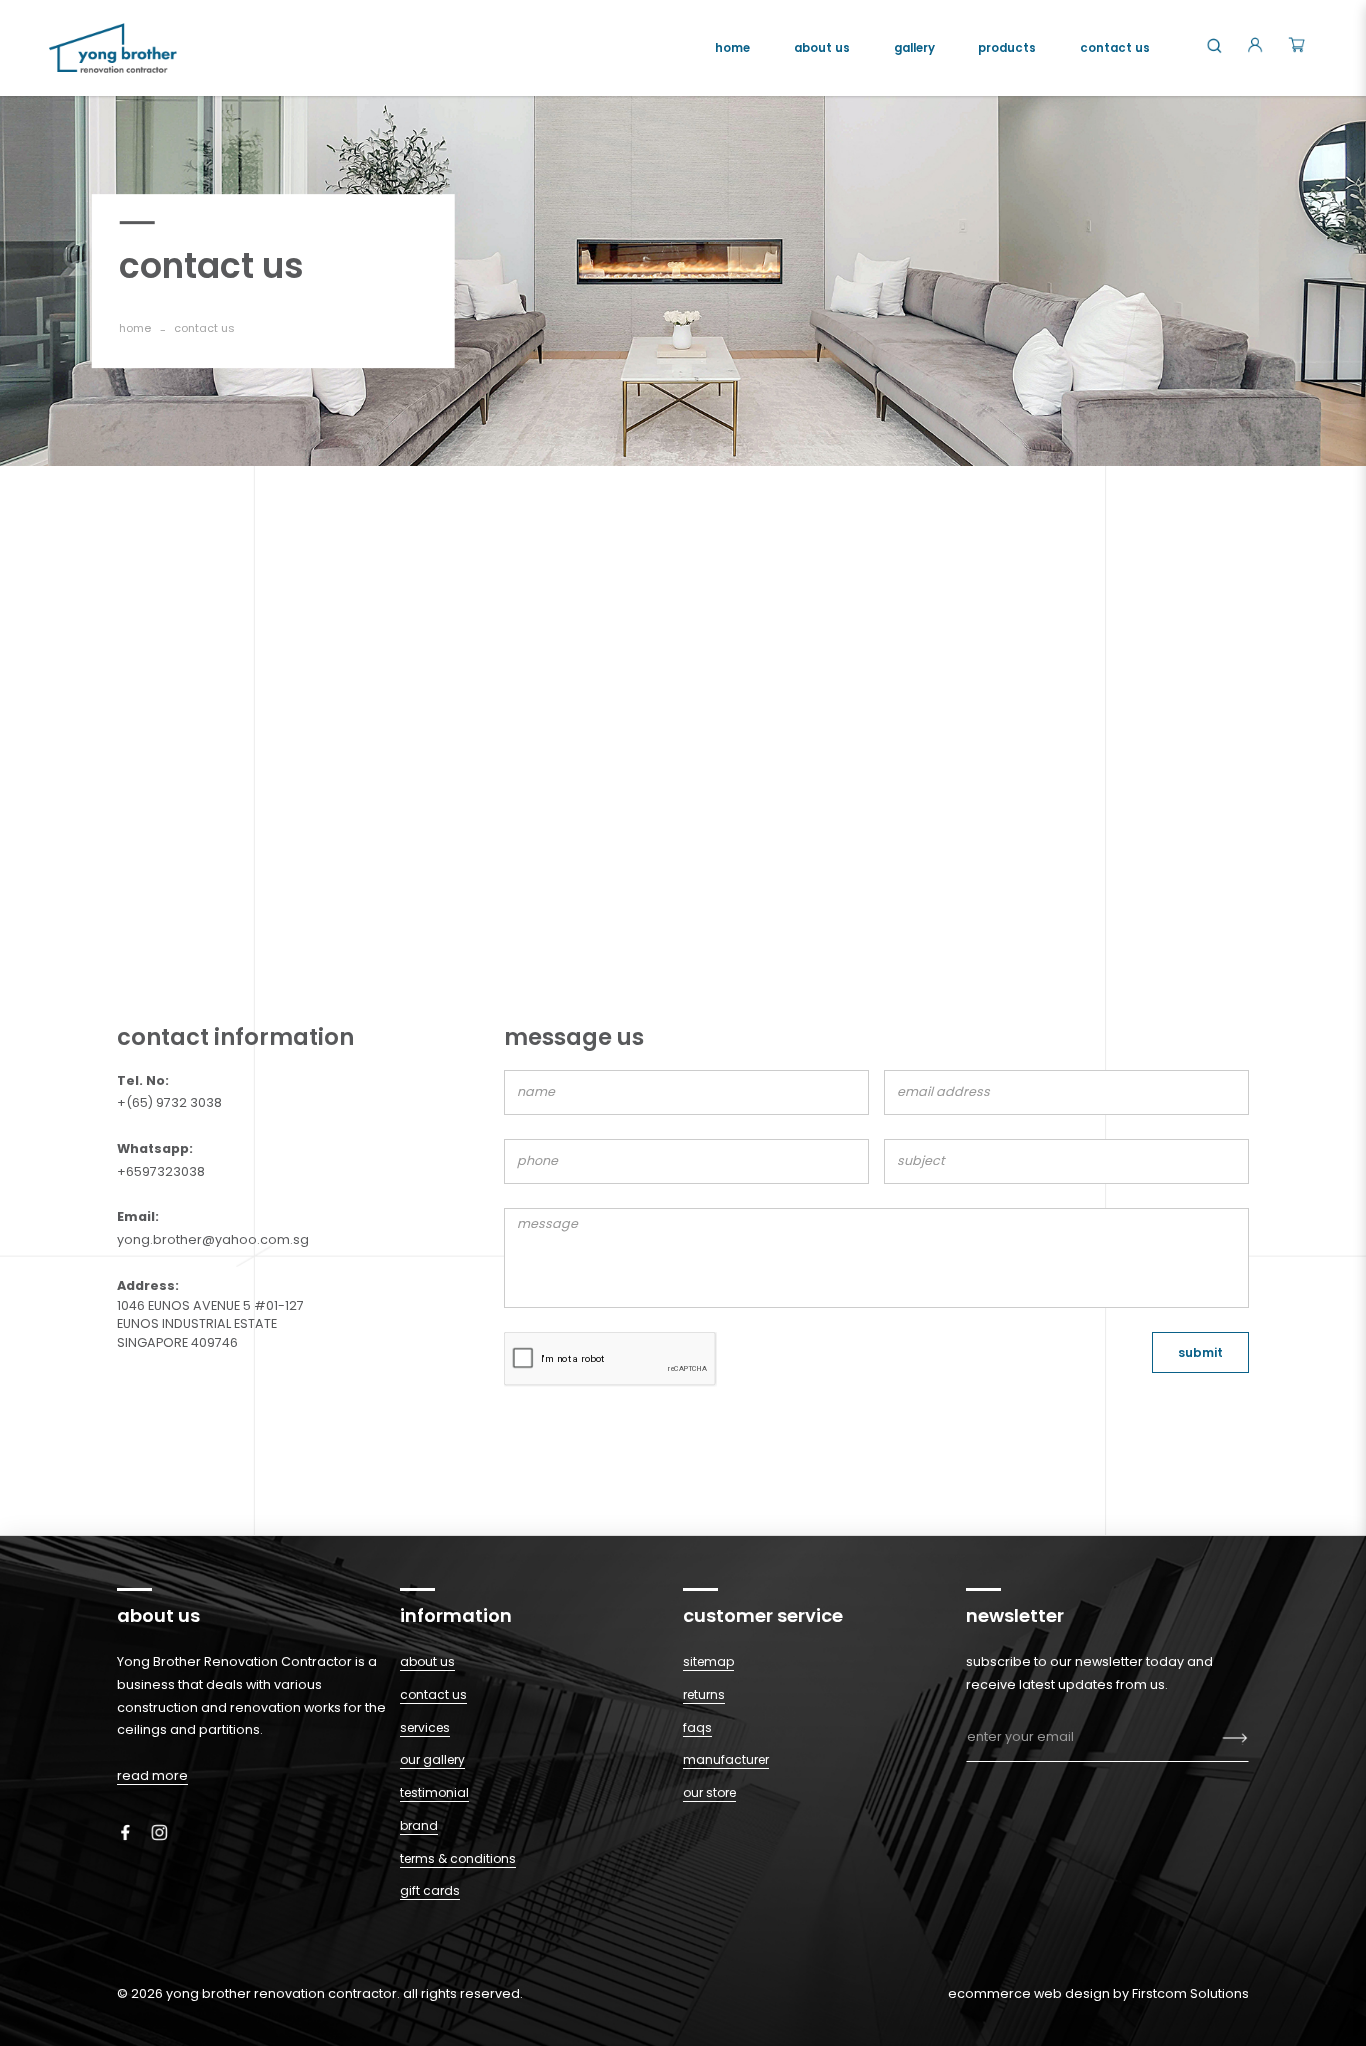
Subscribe (1234, 1738)
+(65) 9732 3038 (169, 1102)
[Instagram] (166, 1831)
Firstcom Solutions (1190, 1993)
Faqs (697, 1727)
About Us (427, 1661)
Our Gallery (432, 1759)
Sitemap (708, 1661)
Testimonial (434, 1792)
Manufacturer (726, 1759)
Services (425, 1727)
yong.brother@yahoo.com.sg (213, 1239)
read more (152, 1775)
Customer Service (763, 1615)
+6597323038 (161, 1171)
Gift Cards (430, 1890)
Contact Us (433, 1694)
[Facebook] (132, 1831)
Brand (419, 1825)
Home (135, 328)
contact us (204, 328)
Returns (704, 1694)
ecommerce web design (1029, 1993)
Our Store (709, 1792)
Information (456, 1615)
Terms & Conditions (458, 1858)
